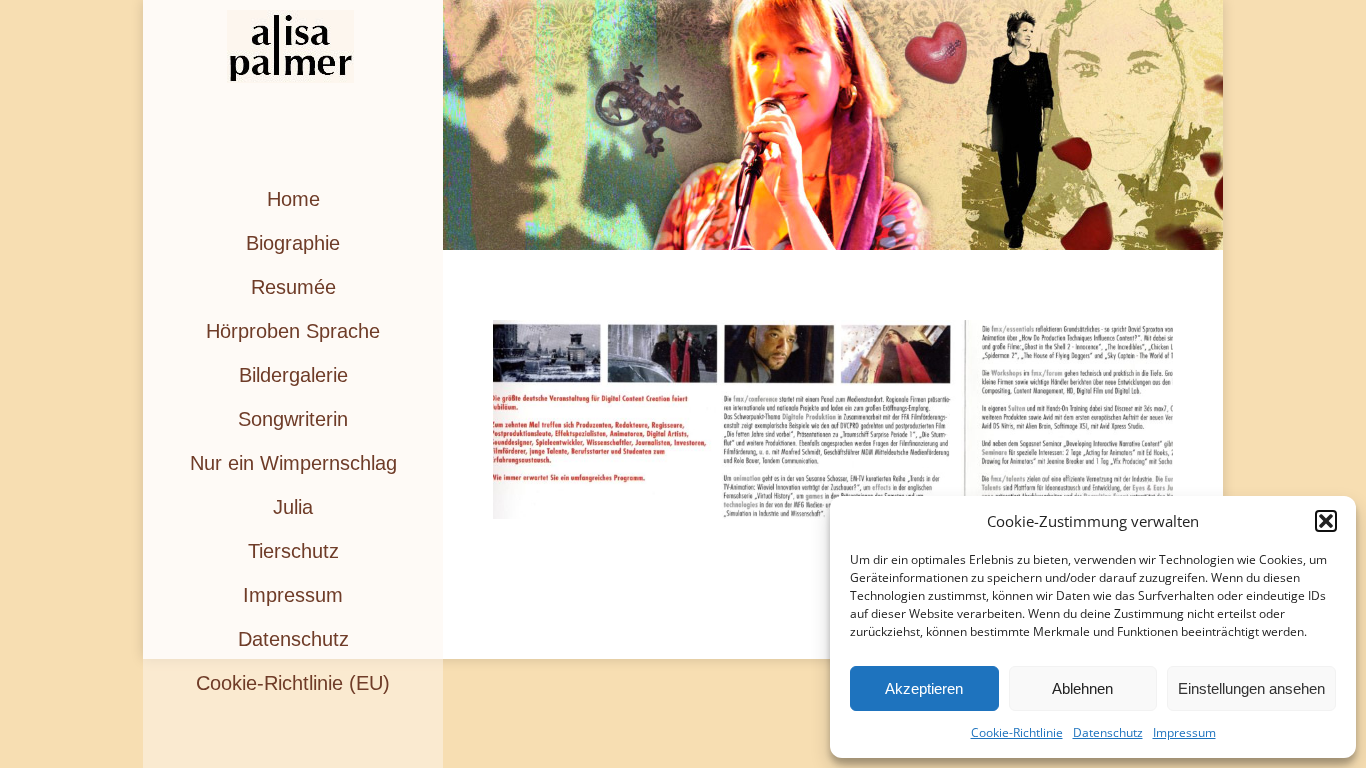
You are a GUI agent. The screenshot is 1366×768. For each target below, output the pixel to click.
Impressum (1184, 732)
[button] (1326, 521)
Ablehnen (1082, 688)
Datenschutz (1108, 732)
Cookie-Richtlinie (1017, 732)
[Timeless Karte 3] (833, 419)
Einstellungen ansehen (1251, 688)
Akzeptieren (924, 688)
